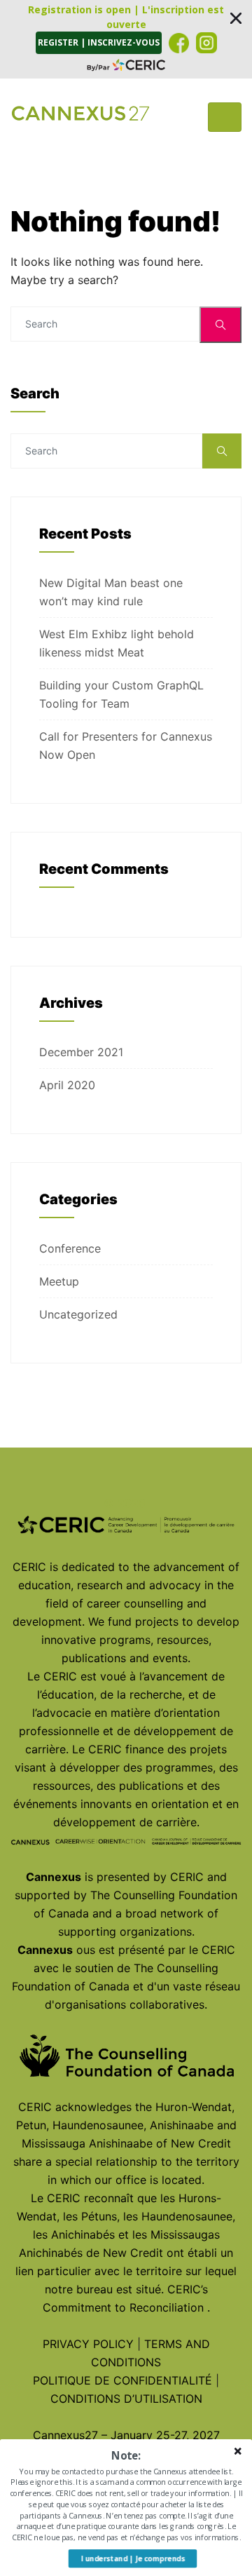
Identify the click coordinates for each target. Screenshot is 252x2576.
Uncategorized (78, 1314)
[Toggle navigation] (225, 117)
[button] (126, 39)
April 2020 (67, 1085)
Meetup (59, 1281)
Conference (70, 1248)
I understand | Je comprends (133, 2558)
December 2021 (81, 1052)
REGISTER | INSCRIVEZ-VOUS (99, 42)
